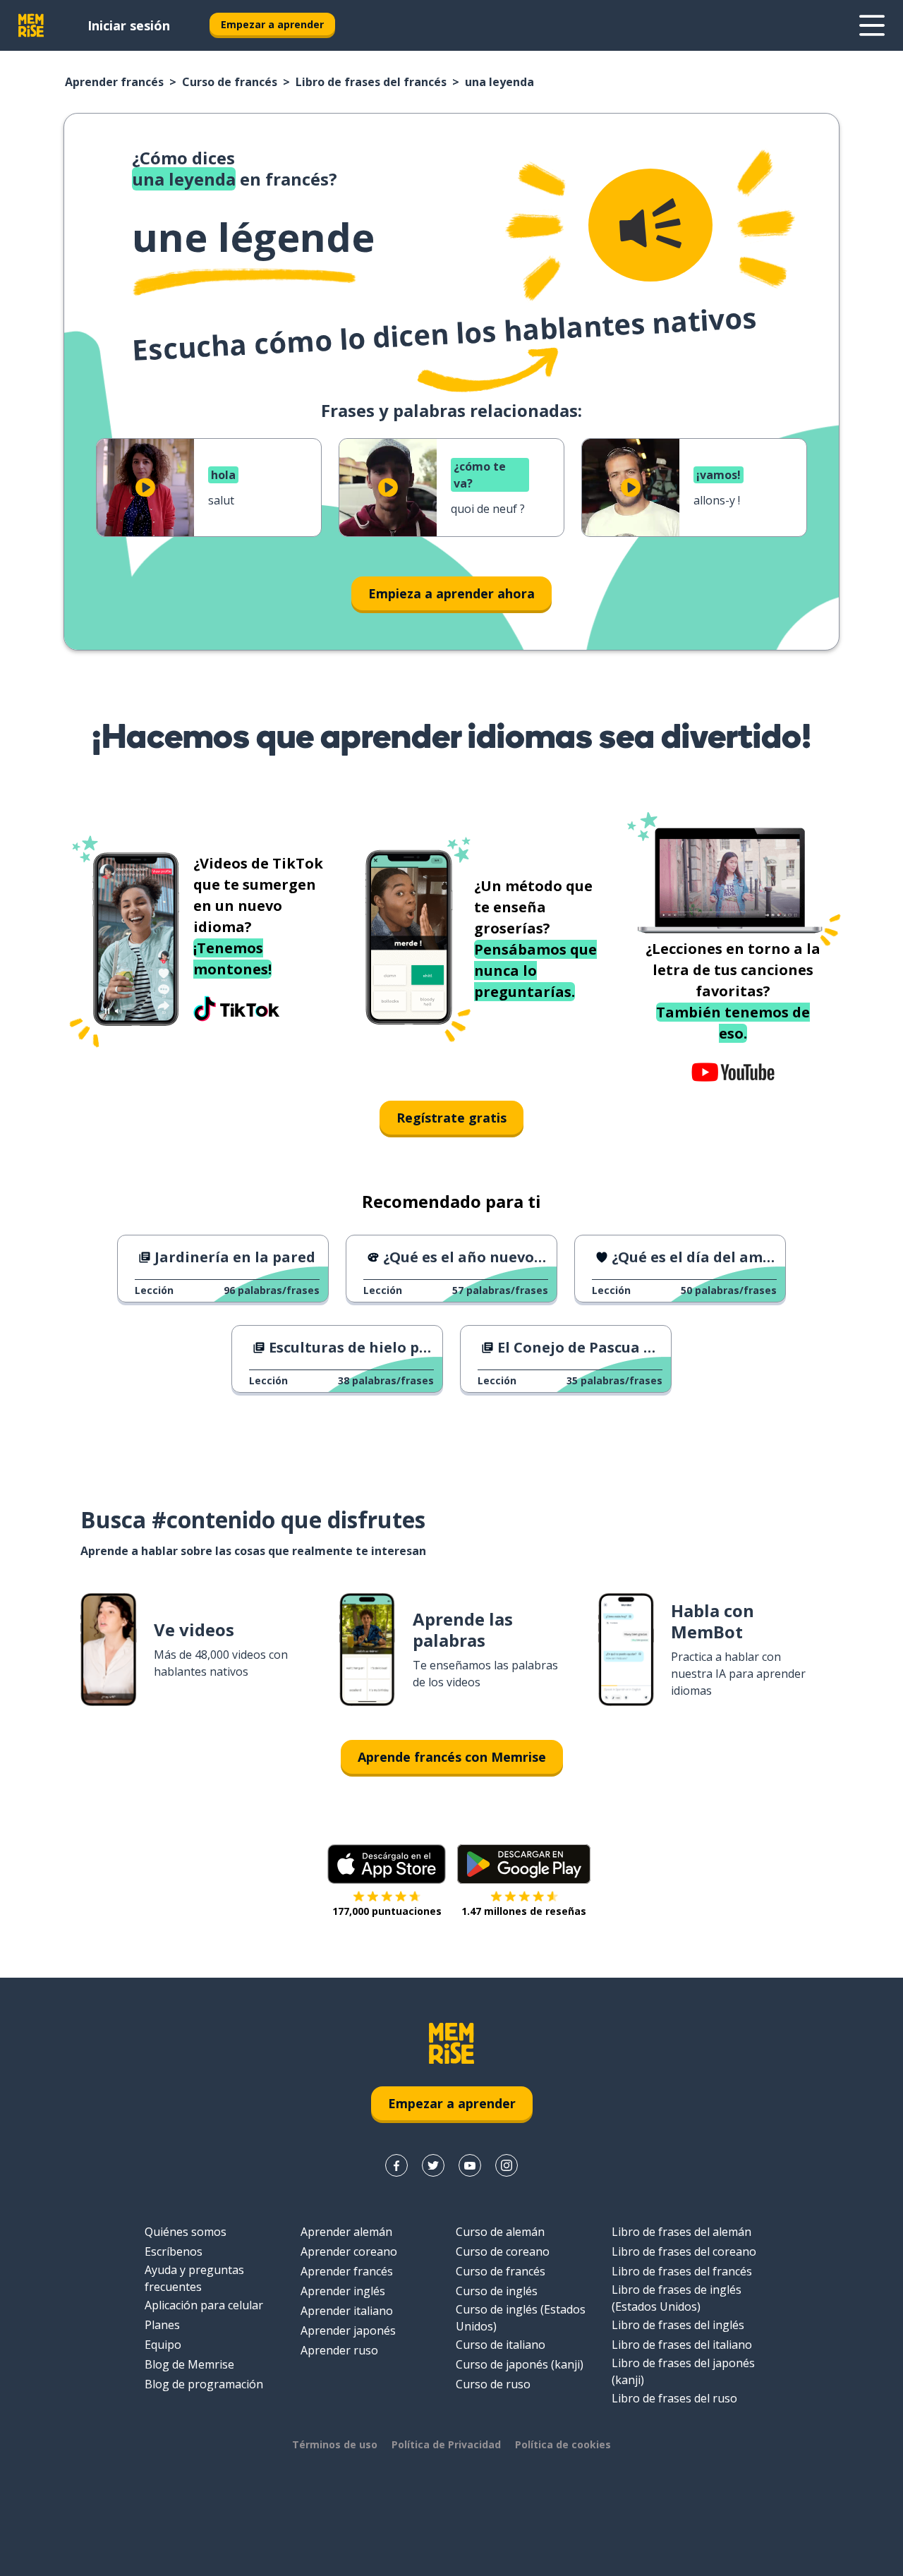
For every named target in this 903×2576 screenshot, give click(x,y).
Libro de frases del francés (371, 82)
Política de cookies (563, 2444)
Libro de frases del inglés (678, 2325)
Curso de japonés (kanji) (520, 2364)
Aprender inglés (343, 2291)
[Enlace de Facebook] (396, 2165)
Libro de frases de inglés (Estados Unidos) (677, 2298)
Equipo (163, 2345)
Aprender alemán (346, 2232)
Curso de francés (230, 82)
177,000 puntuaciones (387, 1911)
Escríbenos (174, 2251)
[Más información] (872, 25)
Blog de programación (204, 2384)
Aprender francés (114, 82)
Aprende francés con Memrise (452, 1757)
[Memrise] (31, 25)
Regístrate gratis (451, 1118)
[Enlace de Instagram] (507, 2165)
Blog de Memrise (189, 2364)
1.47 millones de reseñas (524, 1911)
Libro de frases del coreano (684, 2251)
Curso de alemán (500, 2232)
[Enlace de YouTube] (470, 2165)
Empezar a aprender (272, 24)
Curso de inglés (497, 2291)
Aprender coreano (349, 2251)
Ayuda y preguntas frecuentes (194, 2278)
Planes (162, 2325)
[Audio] (650, 225)
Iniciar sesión (129, 25)
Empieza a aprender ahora (451, 593)
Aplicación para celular (204, 2305)
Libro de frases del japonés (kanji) (683, 2371)
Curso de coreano (503, 2251)
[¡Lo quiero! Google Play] (524, 1864)
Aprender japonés (348, 2330)
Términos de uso (335, 2444)
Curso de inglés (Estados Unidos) (521, 2318)
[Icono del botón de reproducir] (145, 488)
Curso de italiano (501, 2345)
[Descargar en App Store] (387, 1864)
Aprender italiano (347, 2311)
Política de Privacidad (446, 2444)
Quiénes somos (186, 2232)
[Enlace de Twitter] (433, 2165)
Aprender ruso (339, 2350)
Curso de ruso (493, 2384)
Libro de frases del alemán (681, 2232)
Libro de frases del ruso (674, 2398)
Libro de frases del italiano (682, 2345)
